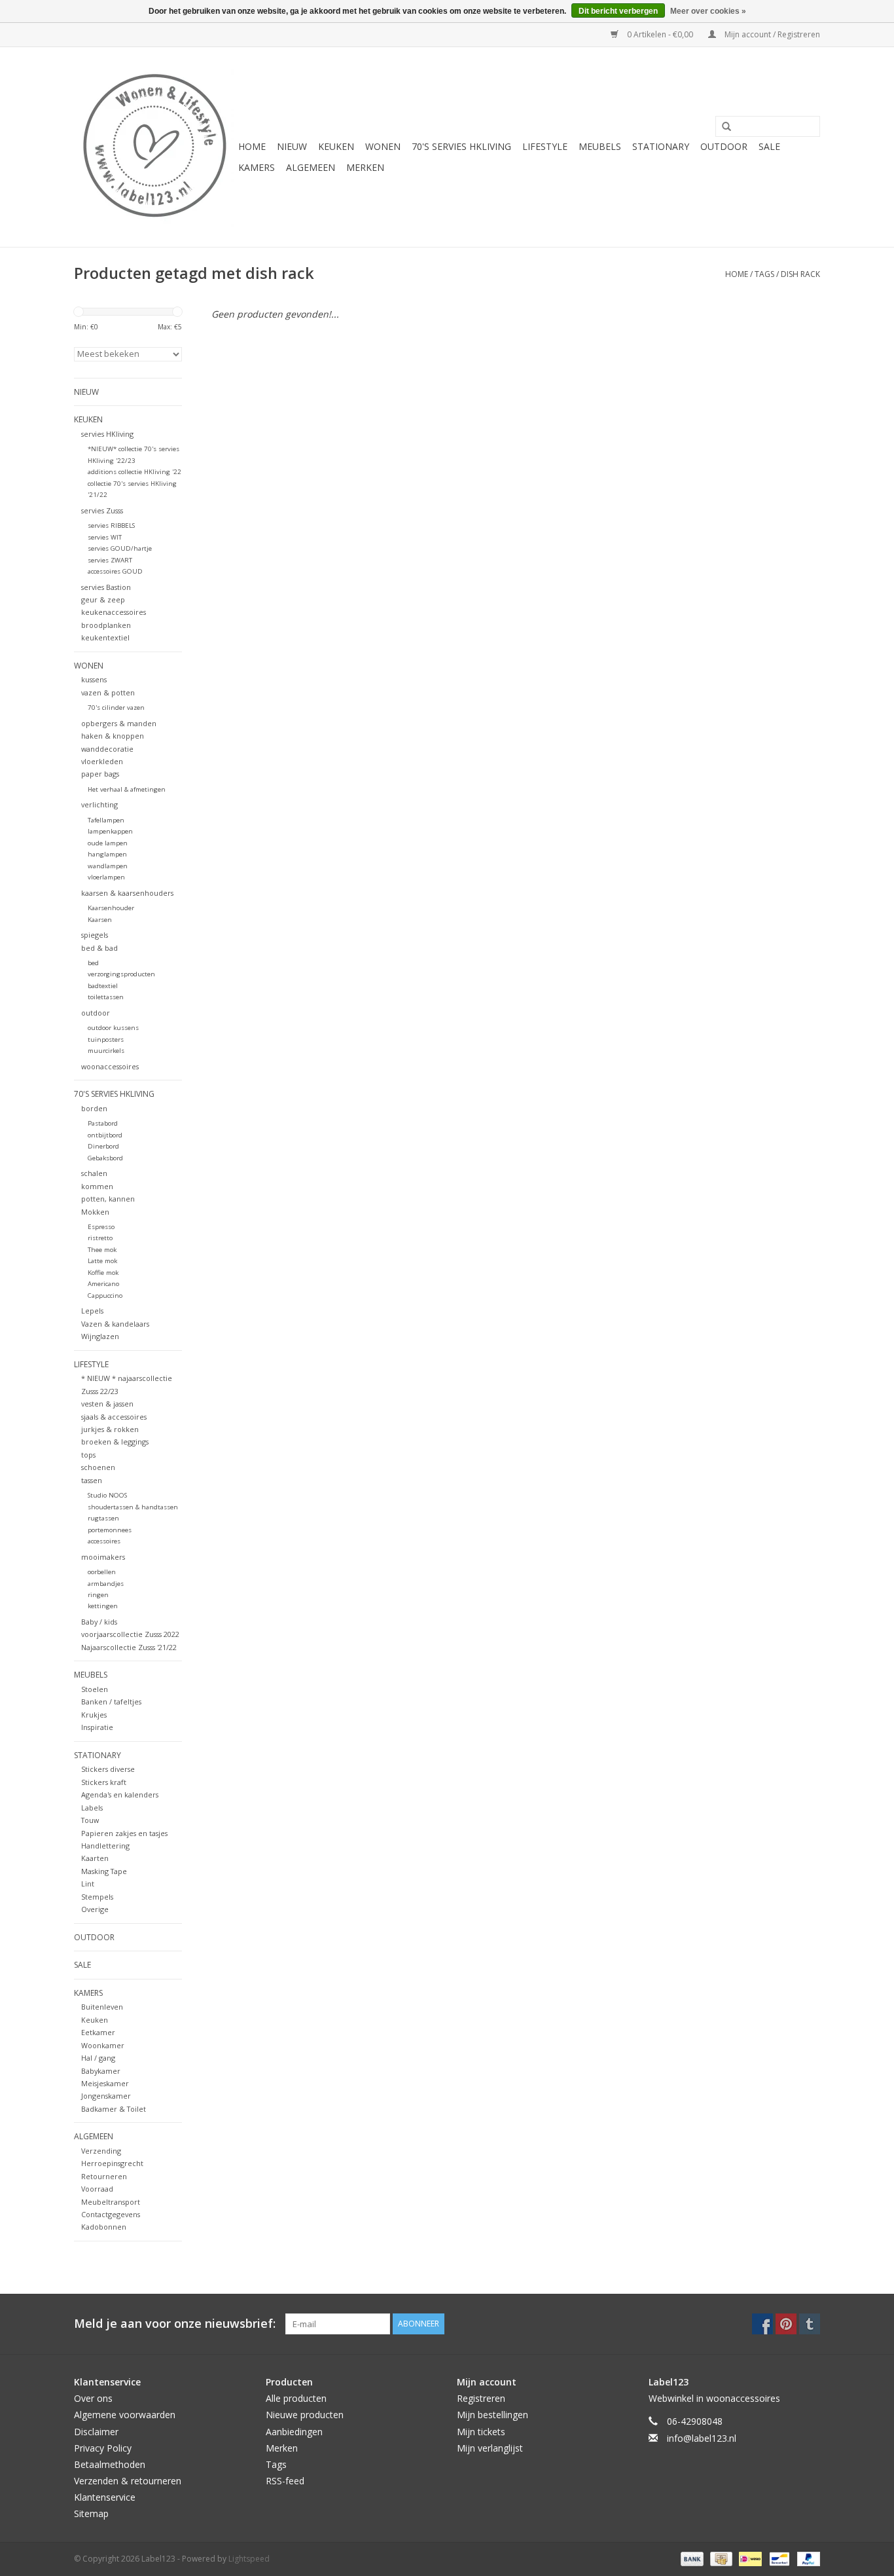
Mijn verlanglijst (490, 2448)
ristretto (100, 1238)
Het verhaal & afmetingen (127, 789)
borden (94, 1108)
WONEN (383, 146)
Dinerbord (103, 1146)
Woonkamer (103, 2045)
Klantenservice (105, 2497)
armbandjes (106, 1584)
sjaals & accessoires (114, 1417)
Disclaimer (96, 2432)
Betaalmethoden (110, 2464)
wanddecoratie (107, 749)
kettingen (103, 1606)
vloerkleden (102, 761)
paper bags (100, 774)
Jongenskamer (106, 2096)
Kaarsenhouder (111, 908)
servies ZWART (110, 560)
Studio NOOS (107, 1495)
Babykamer (101, 2071)
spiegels (95, 935)
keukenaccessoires (114, 612)
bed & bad (99, 948)
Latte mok (102, 1261)
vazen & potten (108, 692)
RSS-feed (285, 2481)
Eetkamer (98, 2032)
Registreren (481, 2398)
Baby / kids (99, 1622)
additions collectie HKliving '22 (134, 472)
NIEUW (292, 146)
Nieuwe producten (305, 2415)
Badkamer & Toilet (114, 2109)
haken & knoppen (113, 736)
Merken (365, 167)
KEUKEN (336, 146)
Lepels (92, 1311)
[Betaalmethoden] (691, 2558)
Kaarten (95, 1858)
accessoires (104, 1541)
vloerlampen (106, 877)
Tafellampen (106, 820)
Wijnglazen (100, 1336)
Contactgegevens (111, 2214)
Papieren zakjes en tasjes (124, 1833)
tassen (92, 1480)
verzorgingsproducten (121, 974)
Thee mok (102, 1250)
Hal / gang (98, 2058)
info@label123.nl (702, 2438)
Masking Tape (104, 1871)
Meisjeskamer (105, 2083)
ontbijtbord (105, 1135)
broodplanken (106, 625)
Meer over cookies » (708, 11)
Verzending (101, 2151)
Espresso (101, 1227)
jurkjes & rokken (110, 1429)
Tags (764, 274)
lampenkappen (110, 831)
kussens (94, 679)
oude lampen (108, 843)
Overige (95, 1909)
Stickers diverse (108, 1769)
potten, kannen (108, 1199)
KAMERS (257, 167)
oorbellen (102, 1572)
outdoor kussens (113, 1028)
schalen (94, 1173)
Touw (90, 1820)
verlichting (99, 804)
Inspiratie (97, 1727)
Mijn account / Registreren (771, 34)
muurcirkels (106, 1051)
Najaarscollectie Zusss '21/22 (129, 1647)
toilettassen (106, 997)
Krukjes (94, 1715)
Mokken (95, 1212)
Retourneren (104, 2176)
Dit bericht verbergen (618, 11)
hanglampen (107, 854)
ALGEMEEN (311, 167)
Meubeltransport (111, 2202)
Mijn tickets (481, 2432)
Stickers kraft (104, 1782)
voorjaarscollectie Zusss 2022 (130, 1634)
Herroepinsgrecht (112, 2163)
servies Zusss (102, 510)
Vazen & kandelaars (115, 1324)
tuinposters (106, 1040)
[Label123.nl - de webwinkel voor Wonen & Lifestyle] (154, 147)
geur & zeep (103, 599)
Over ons (93, 2398)
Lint (88, 1884)
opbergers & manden (119, 723)
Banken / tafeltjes (111, 1702)
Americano (103, 1284)
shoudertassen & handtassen (133, 1507)
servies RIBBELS (111, 525)
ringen (98, 1595)
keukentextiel (105, 637)
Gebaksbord (105, 1158)
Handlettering (105, 1846)
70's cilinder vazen (116, 708)
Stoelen (95, 1689)
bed (93, 963)
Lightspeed (249, 2559)
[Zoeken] (722, 127)
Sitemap (91, 2513)
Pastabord (103, 1123)
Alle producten (296, 2398)
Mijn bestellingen (492, 2415)
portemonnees (110, 1530)
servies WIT (105, 537)
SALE (769, 146)
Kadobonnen (104, 2227)
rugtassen (103, 1518)
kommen (97, 1186)
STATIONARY (661, 146)
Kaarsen (100, 920)
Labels (92, 1808)
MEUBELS (600, 146)
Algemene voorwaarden (125, 2415)
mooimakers (103, 1557)
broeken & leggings (115, 1442)
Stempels (97, 1897)
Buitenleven (102, 2007)
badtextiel (103, 986)
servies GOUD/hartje (120, 548)
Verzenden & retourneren (128, 2481)
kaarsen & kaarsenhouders (127, 893)
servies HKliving (107, 434)
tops (88, 1455)
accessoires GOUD (115, 571)
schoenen (98, 1467)
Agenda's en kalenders (120, 1794)
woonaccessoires (110, 1066)
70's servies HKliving (461, 146)
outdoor (96, 1013)
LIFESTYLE (545, 146)
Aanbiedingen (294, 2432)
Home (252, 146)
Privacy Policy (103, 2448)
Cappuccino (105, 1296)
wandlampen (108, 866)
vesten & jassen (107, 1404)
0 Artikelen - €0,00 (660, 34)
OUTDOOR (724, 146)
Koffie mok (103, 1273)
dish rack (800, 274)
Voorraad (97, 2189)
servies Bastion (106, 587)
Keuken (95, 2020)
